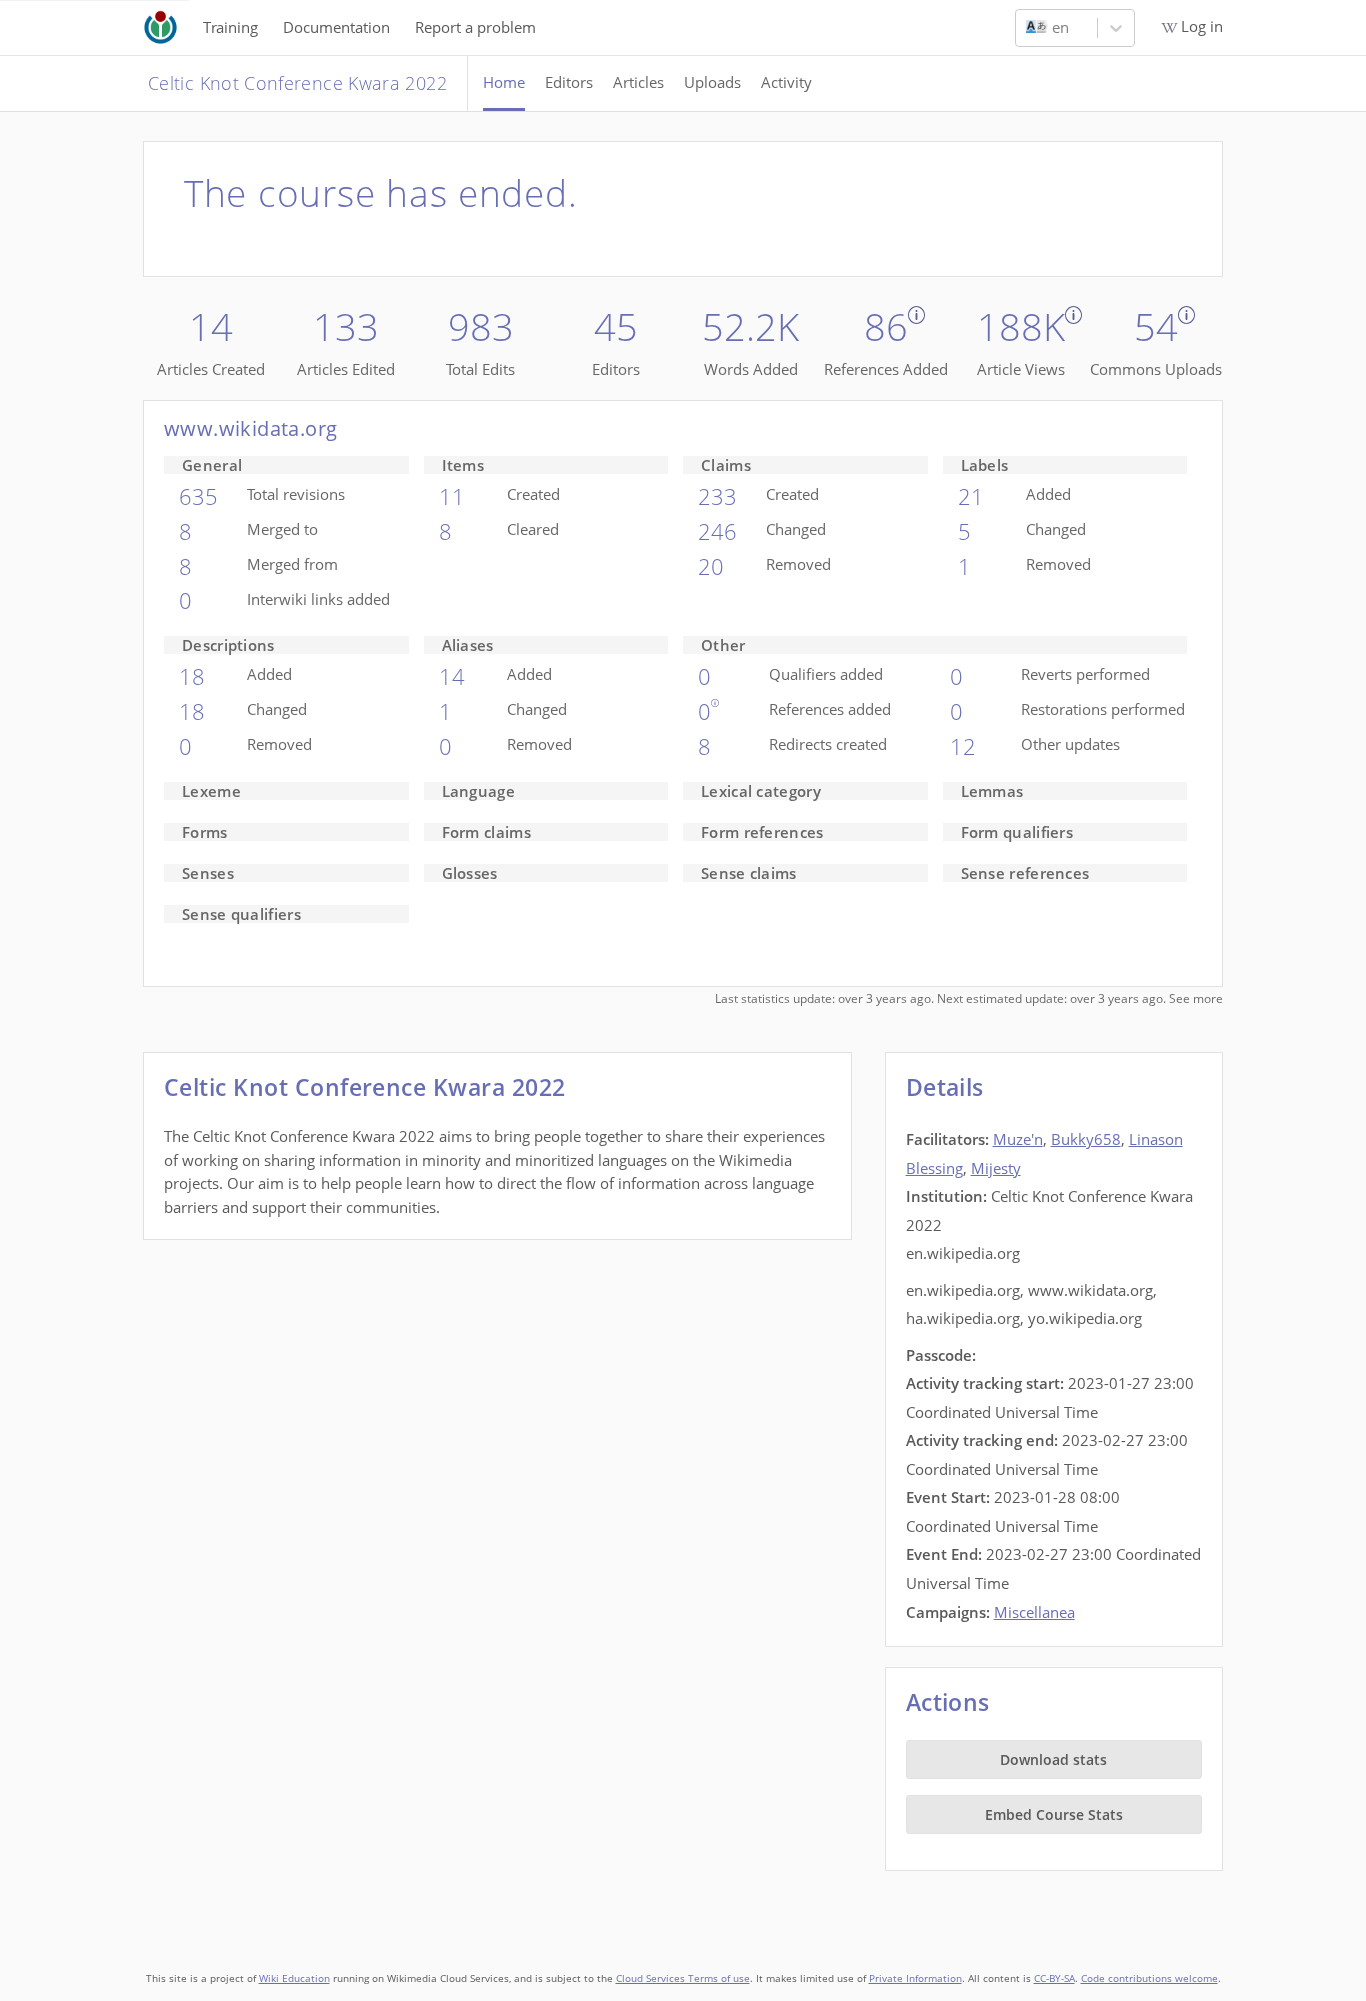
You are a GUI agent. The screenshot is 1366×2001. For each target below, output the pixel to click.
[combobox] (1028, 28)
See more (1196, 998)
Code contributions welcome (1149, 1978)
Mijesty (996, 1168)
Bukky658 (1086, 1139)
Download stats (1053, 1759)
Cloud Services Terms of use (683, 1978)
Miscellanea (1034, 1612)
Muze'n (1018, 1139)
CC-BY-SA (1054, 1978)
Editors (569, 82)
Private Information (915, 1978)
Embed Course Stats (1054, 1814)
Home (504, 82)
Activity (786, 82)
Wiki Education (294, 1978)
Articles (638, 82)
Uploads (712, 82)
